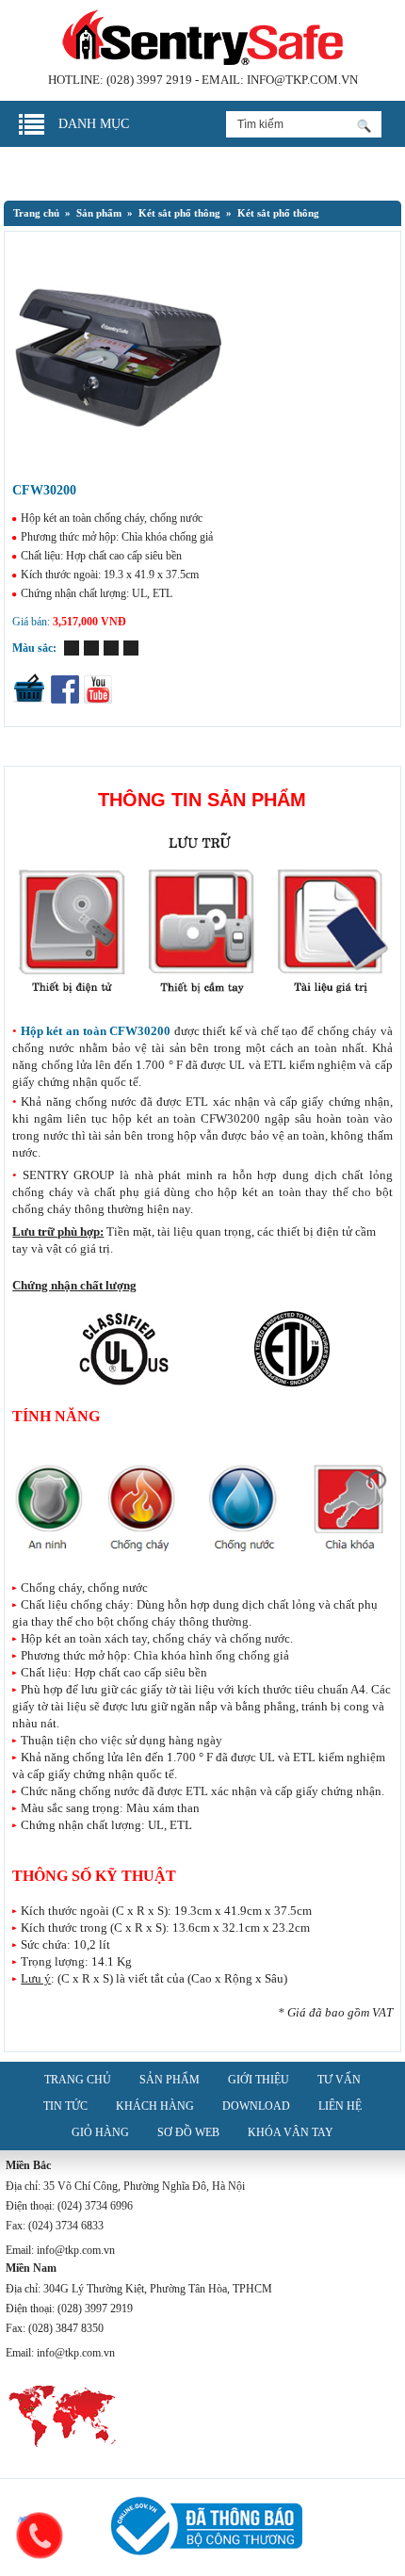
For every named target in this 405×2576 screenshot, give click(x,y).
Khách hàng (155, 2106)
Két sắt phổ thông (179, 213)
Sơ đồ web (188, 2132)
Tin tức (65, 2106)
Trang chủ (36, 213)
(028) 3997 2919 (149, 80)
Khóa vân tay (291, 2132)
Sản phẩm (170, 2080)
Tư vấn (339, 2080)
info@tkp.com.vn (302, 80)
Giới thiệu (259, 2080)
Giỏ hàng (100, 2132)
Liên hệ (340, 2106)
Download (256, 2106)
